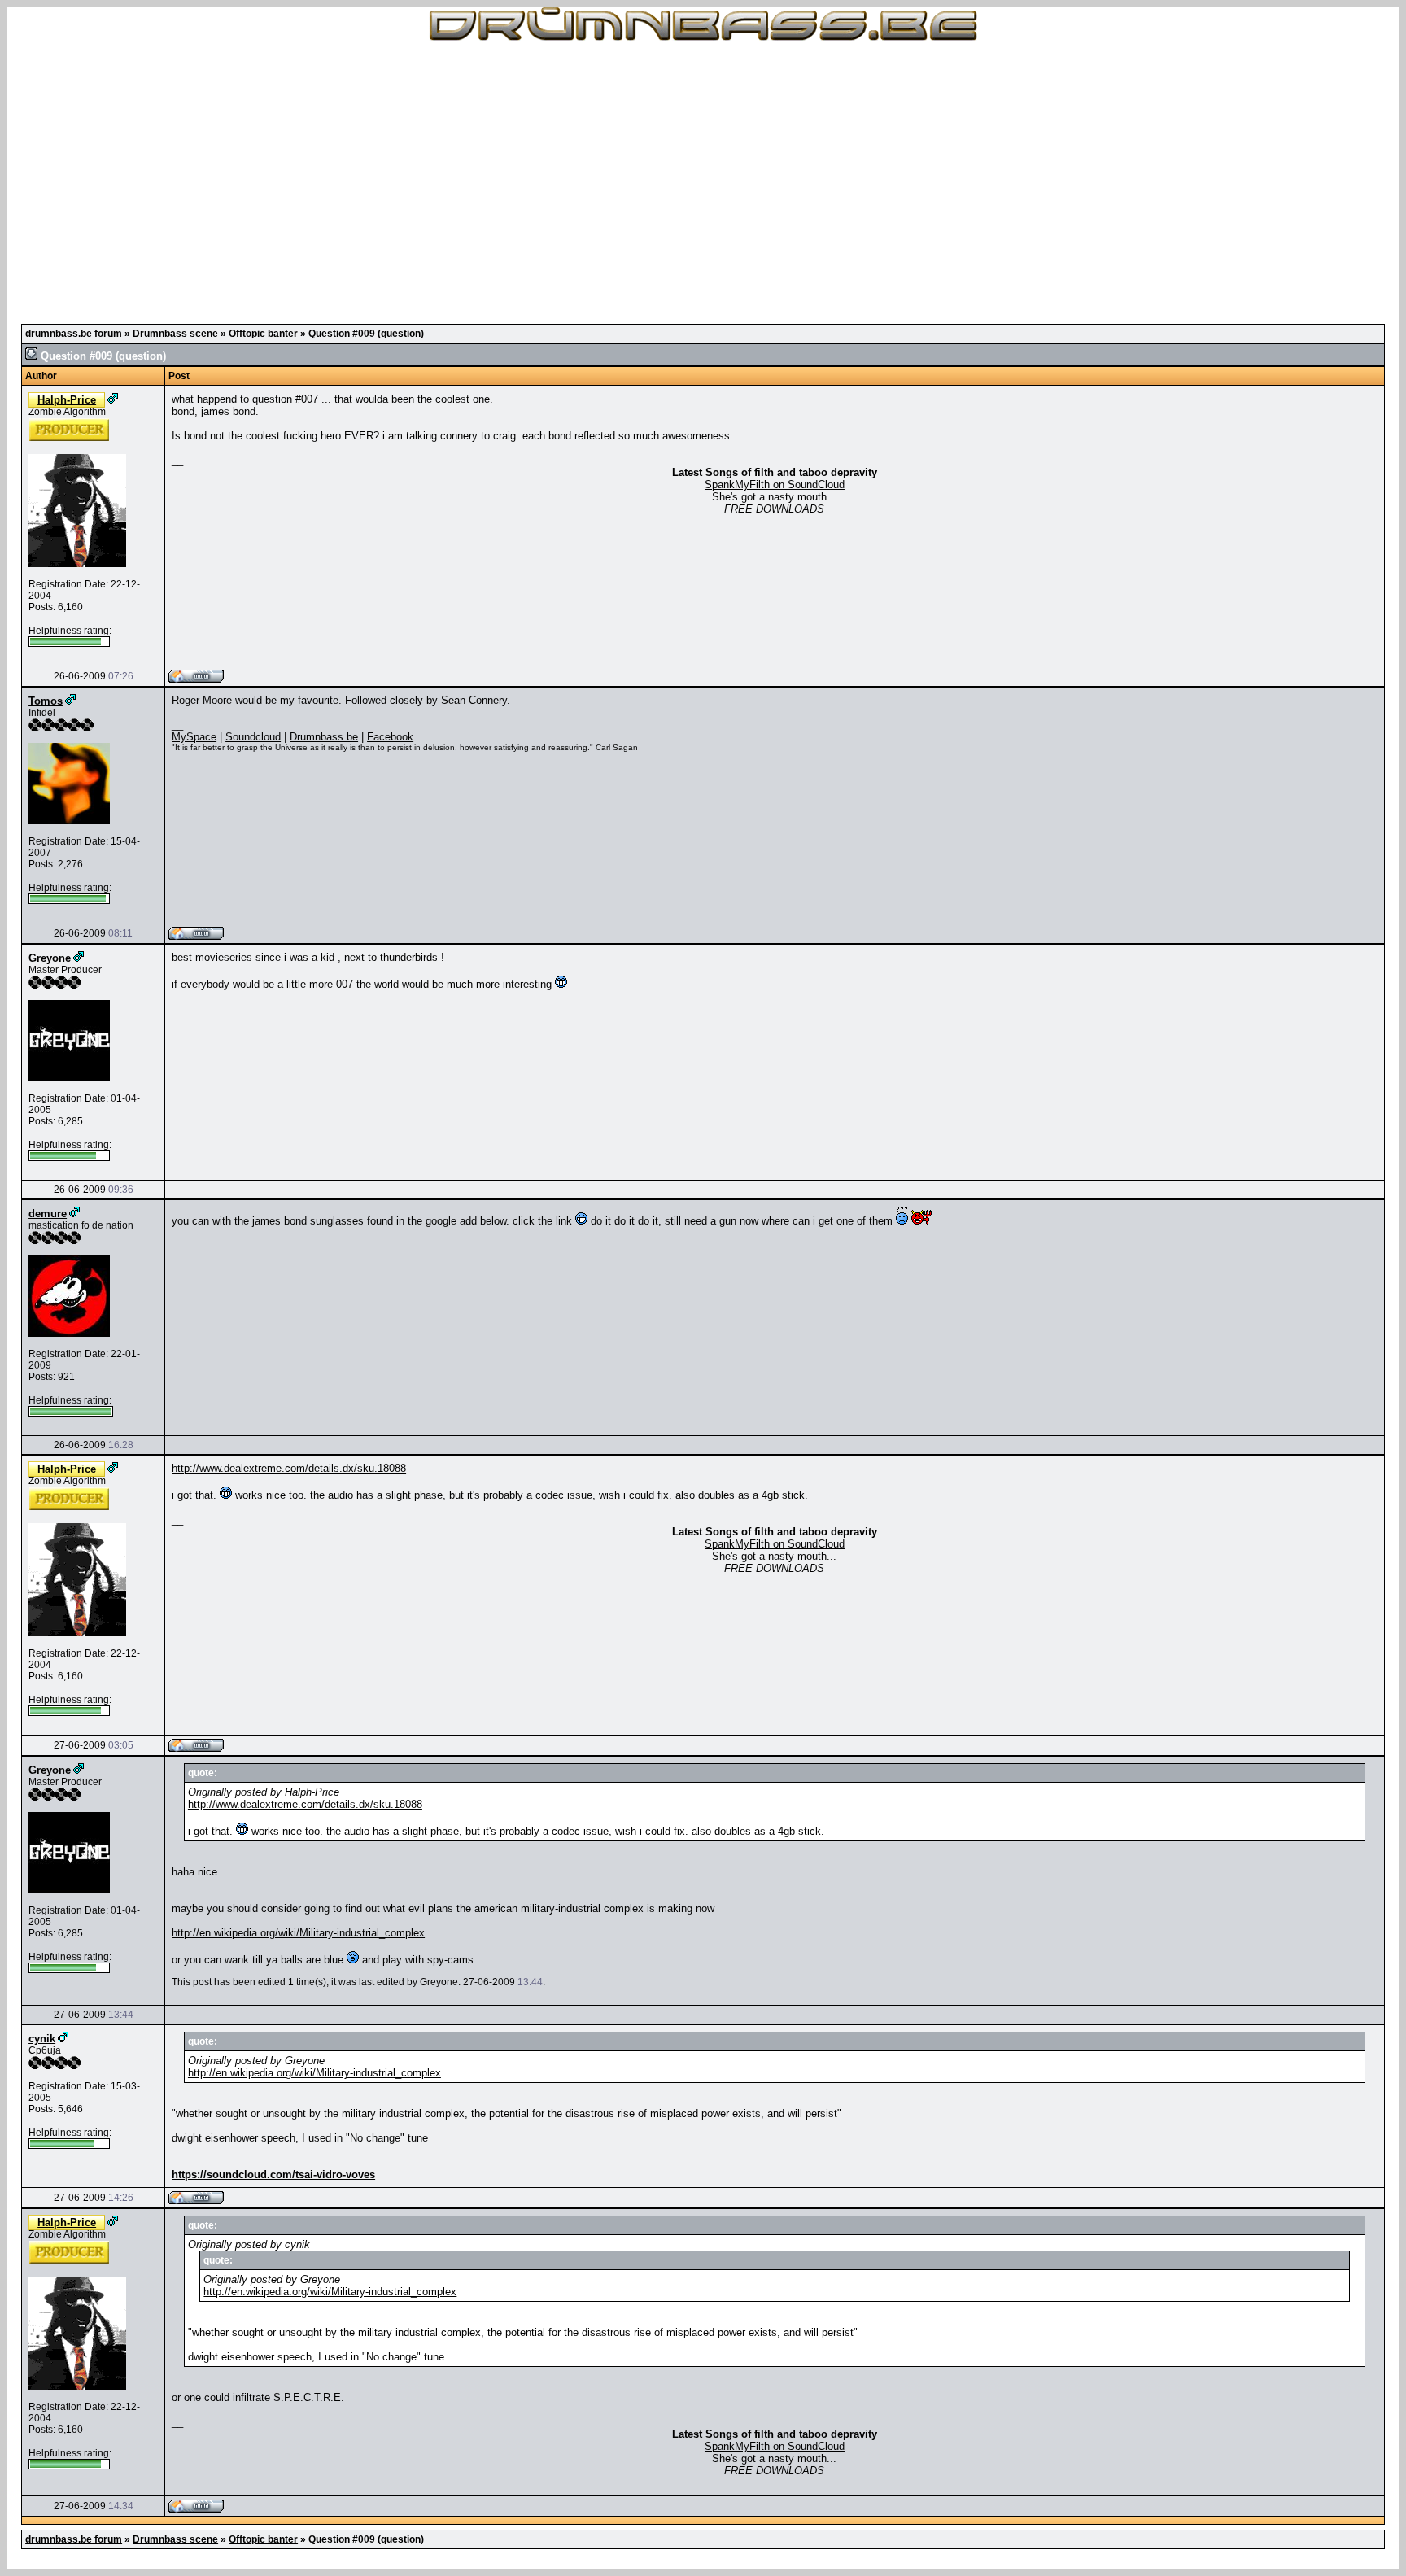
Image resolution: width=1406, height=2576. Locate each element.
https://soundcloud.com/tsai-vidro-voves (273, 2174)
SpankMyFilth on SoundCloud (775, 485)
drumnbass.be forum (74, 334)
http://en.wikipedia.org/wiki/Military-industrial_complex (298, 1933)
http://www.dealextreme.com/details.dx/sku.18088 (289, 1468)
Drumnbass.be (324, 737)
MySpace (194, 737)
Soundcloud (253, 737)
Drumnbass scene (175, 334)
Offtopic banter (263, 334)
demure (48, 1214)
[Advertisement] (703, 179)
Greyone (50, 958)
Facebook (390, 737)
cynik (42, 2039)
